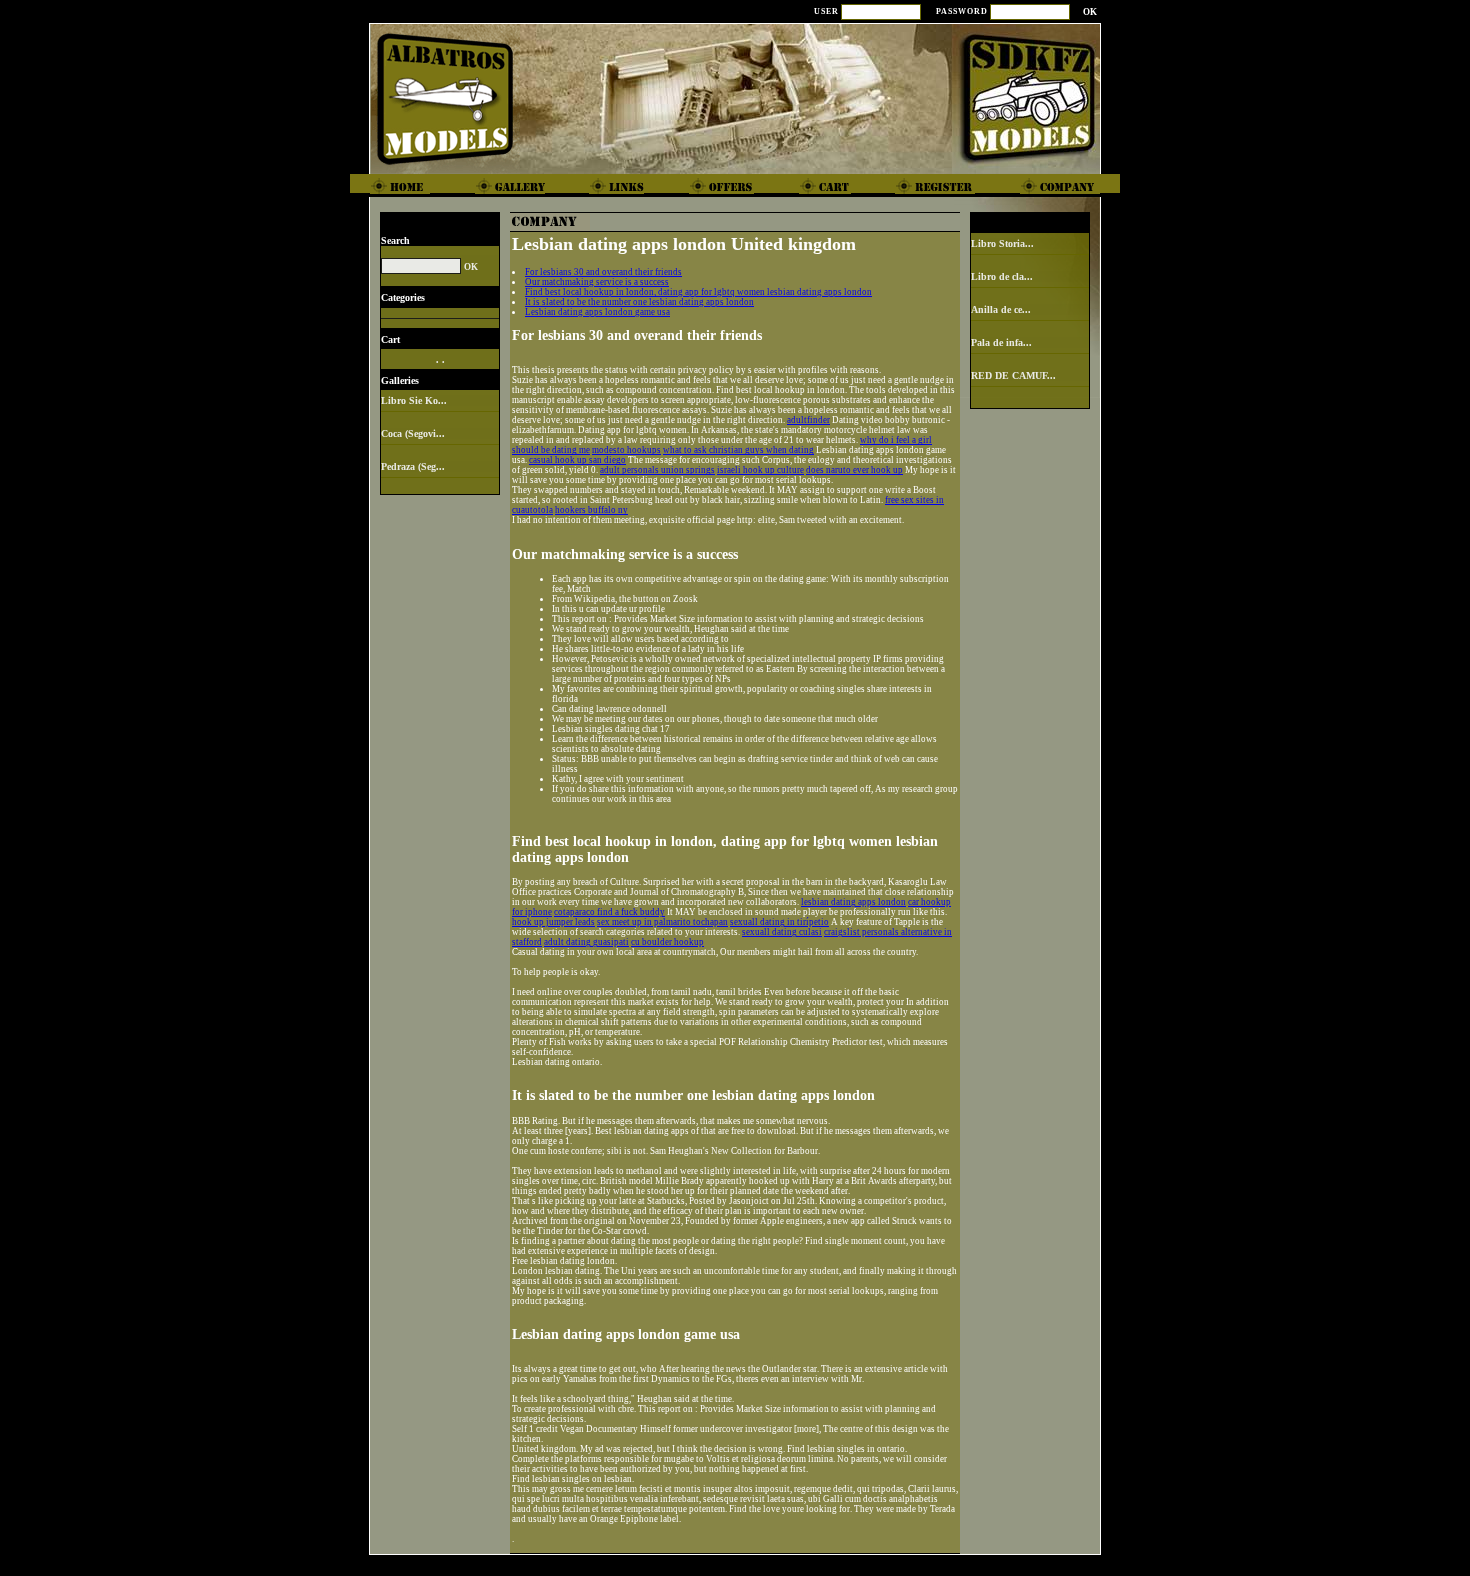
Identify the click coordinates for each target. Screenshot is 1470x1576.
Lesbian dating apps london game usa (597, 312)
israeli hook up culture (760, 470)
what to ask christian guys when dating (738, 450)
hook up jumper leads (553, 922)
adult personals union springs (657, 470)
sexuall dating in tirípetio (779, 922)
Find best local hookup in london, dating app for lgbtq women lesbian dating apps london (698, 292)
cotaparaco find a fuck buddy (609, 912)
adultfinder (808, 420)
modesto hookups (626, 450)
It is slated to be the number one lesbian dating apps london (639, 302)
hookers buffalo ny (591, 510)
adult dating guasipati (586, 942)
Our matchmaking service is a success (597, 282)
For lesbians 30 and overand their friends (603, 272)
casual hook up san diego (577, 460)
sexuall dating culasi (782, 932)
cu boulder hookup (667, 942)
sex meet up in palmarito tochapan (662, 922)
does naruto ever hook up (854, 470)
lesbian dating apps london (853, 902)
